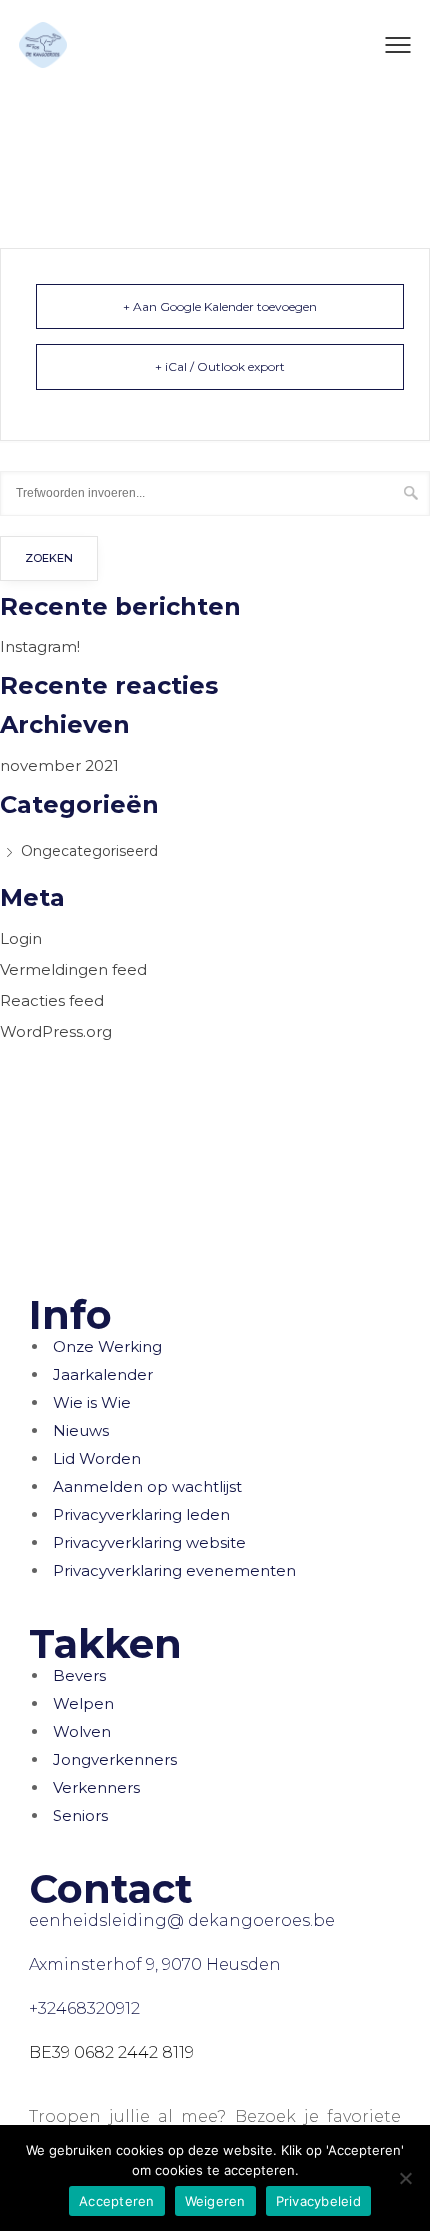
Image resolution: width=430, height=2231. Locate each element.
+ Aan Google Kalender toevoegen (220, 306)
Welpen (83, 1703)
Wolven (82, 1731)
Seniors (80, 1815)
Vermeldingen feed (73, 969)
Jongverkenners (115, 1759)
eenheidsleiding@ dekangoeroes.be (182, 1920)
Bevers (79, 1675)
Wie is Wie (92, 1402)
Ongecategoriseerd (89, 851)
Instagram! (40, 646)
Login (21, 938)
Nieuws (81, 1430)
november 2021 (59, 765)
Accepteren (117, 2201)
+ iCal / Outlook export (220, 366)
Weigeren (215, 2201)
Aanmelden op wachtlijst (147, 1486)
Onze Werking (107, 1346)
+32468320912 (84, 2008)
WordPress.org (56, 1031)
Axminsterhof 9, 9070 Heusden (155, 1964)
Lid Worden (97, 1458)
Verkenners (96, 1787)
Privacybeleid (318, 2201)
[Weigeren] (405, 2178)
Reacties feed (52, 1000)
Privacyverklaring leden (141, 1514)
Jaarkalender (103, 1374)
